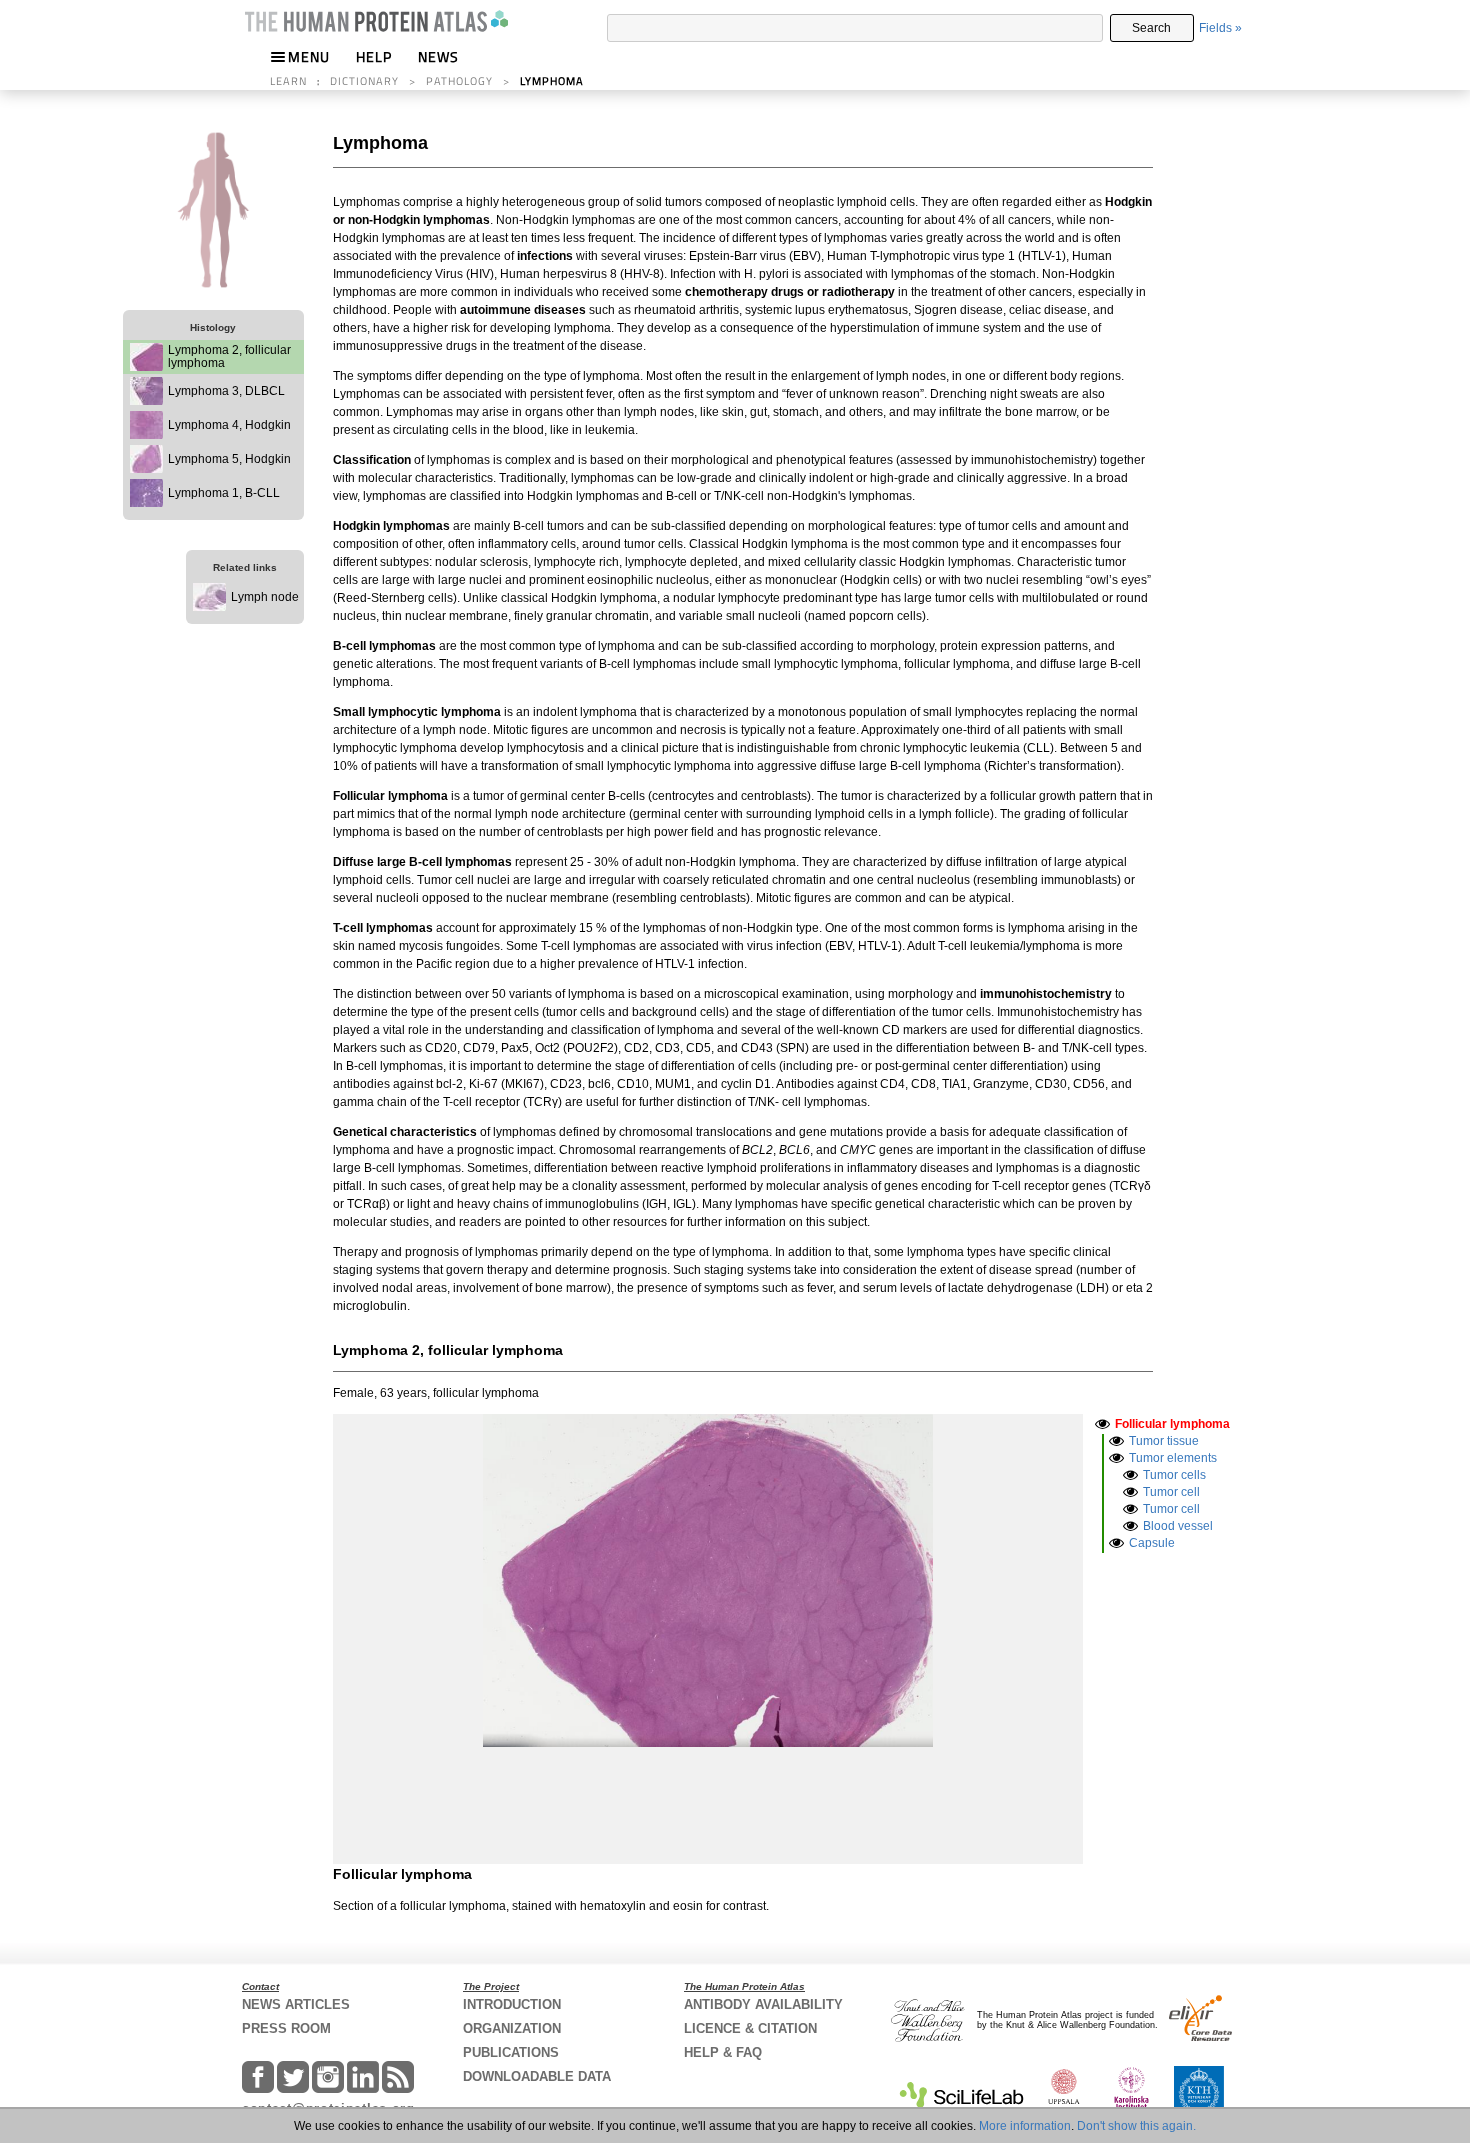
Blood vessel (1178, 1526)
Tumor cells (1174, 1475)
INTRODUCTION (512, 2004)
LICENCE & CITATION (750, 2028)
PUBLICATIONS (511, 2052)
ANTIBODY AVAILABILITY (763, 2004)
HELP (374, 56)
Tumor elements (1173, 1458)
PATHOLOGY (459, 81)
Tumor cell (1171, 1492)
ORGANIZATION (512, 2028)
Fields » (1220, 28)
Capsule (1152, 1543)
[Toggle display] (1102, 1423)
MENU (309, 56)
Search (1151, 28)
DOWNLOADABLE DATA (537, 2076)
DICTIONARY (364, 81)
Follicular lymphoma (1172, 1424)
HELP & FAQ (723, 2052)
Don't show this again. (1136, 2126)
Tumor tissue (1164, 1441)
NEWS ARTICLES (296, 2004)
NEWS (438, 56)
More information (1025, 2126)
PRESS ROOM (286, 2028)
